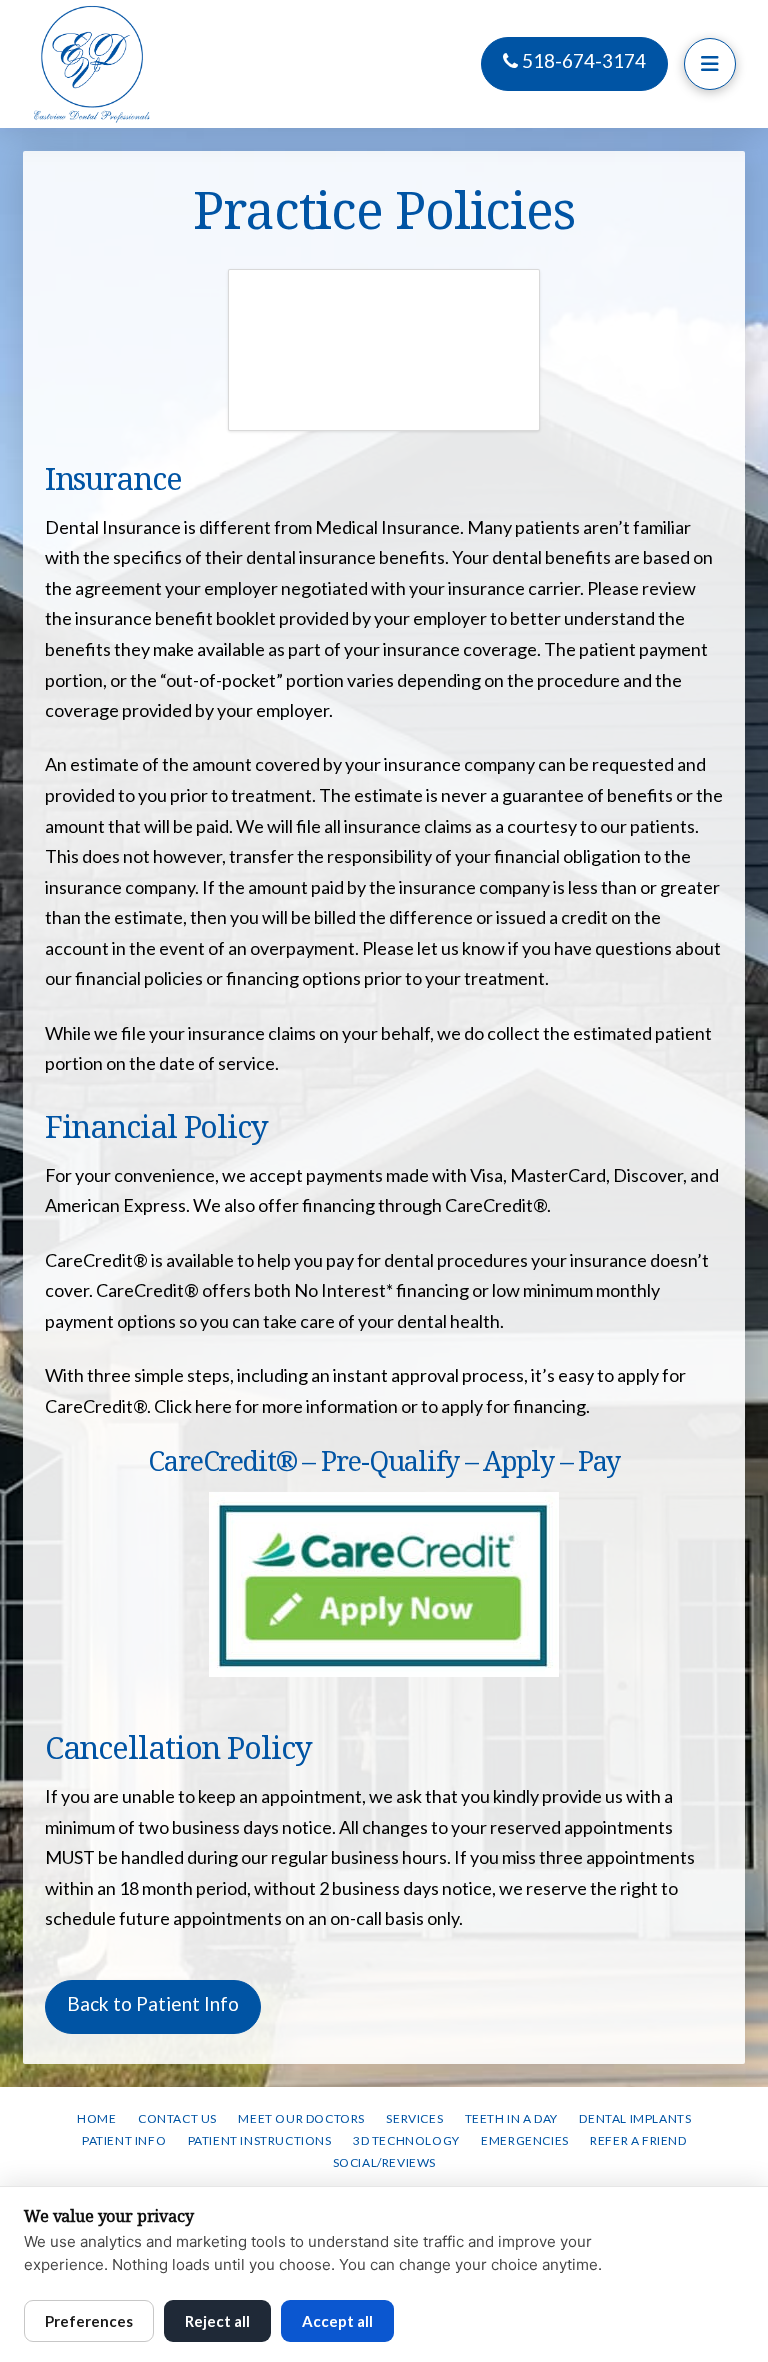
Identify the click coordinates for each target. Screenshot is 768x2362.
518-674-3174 (582, 60)
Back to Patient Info (153, 2003)
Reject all (217, 2321)
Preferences (89, 2321)
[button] (710, 64)
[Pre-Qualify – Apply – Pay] (384, 1584)
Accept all (337, 2321)
